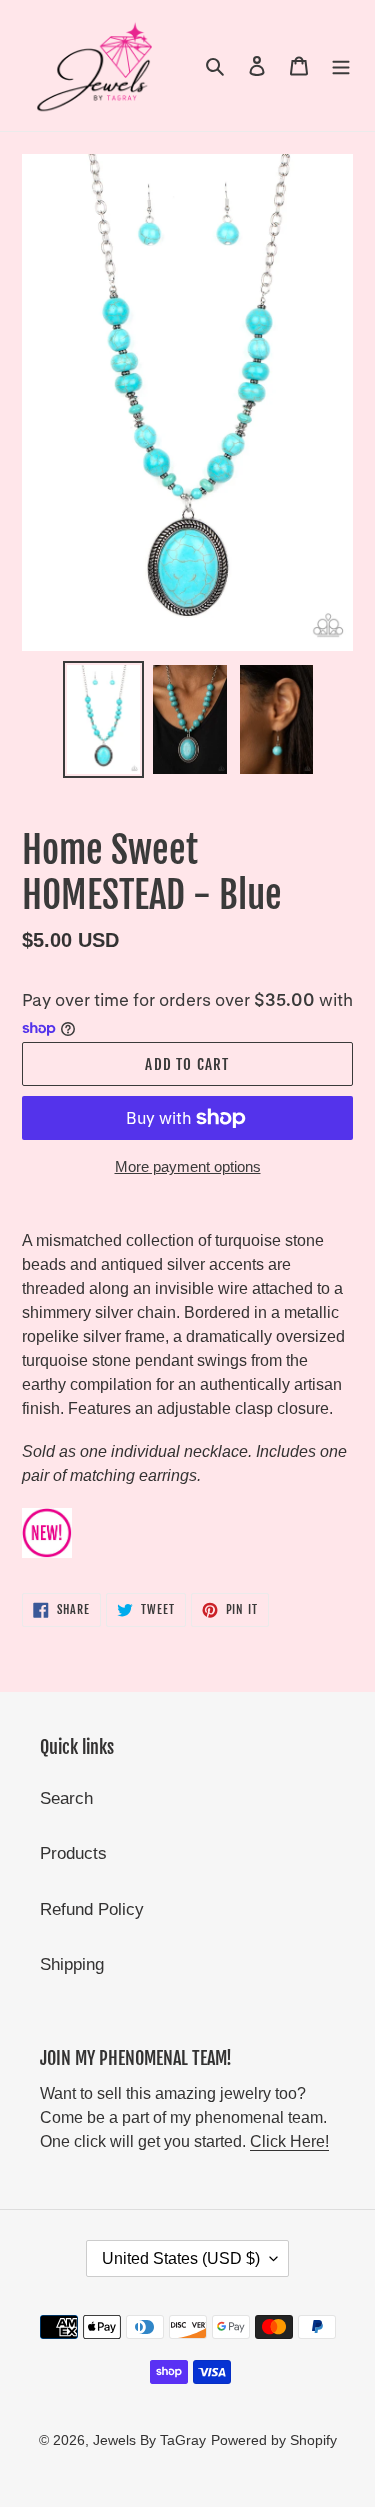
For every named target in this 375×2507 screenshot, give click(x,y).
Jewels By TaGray (149, 2440)
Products (73, 1853)
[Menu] (341, 66)
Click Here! (289, 2141)
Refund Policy (92, 1909)
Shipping (72, 1964)
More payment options (188, 1166)
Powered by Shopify (274, 2440)
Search (66, 1798)
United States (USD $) (181, 2258)
